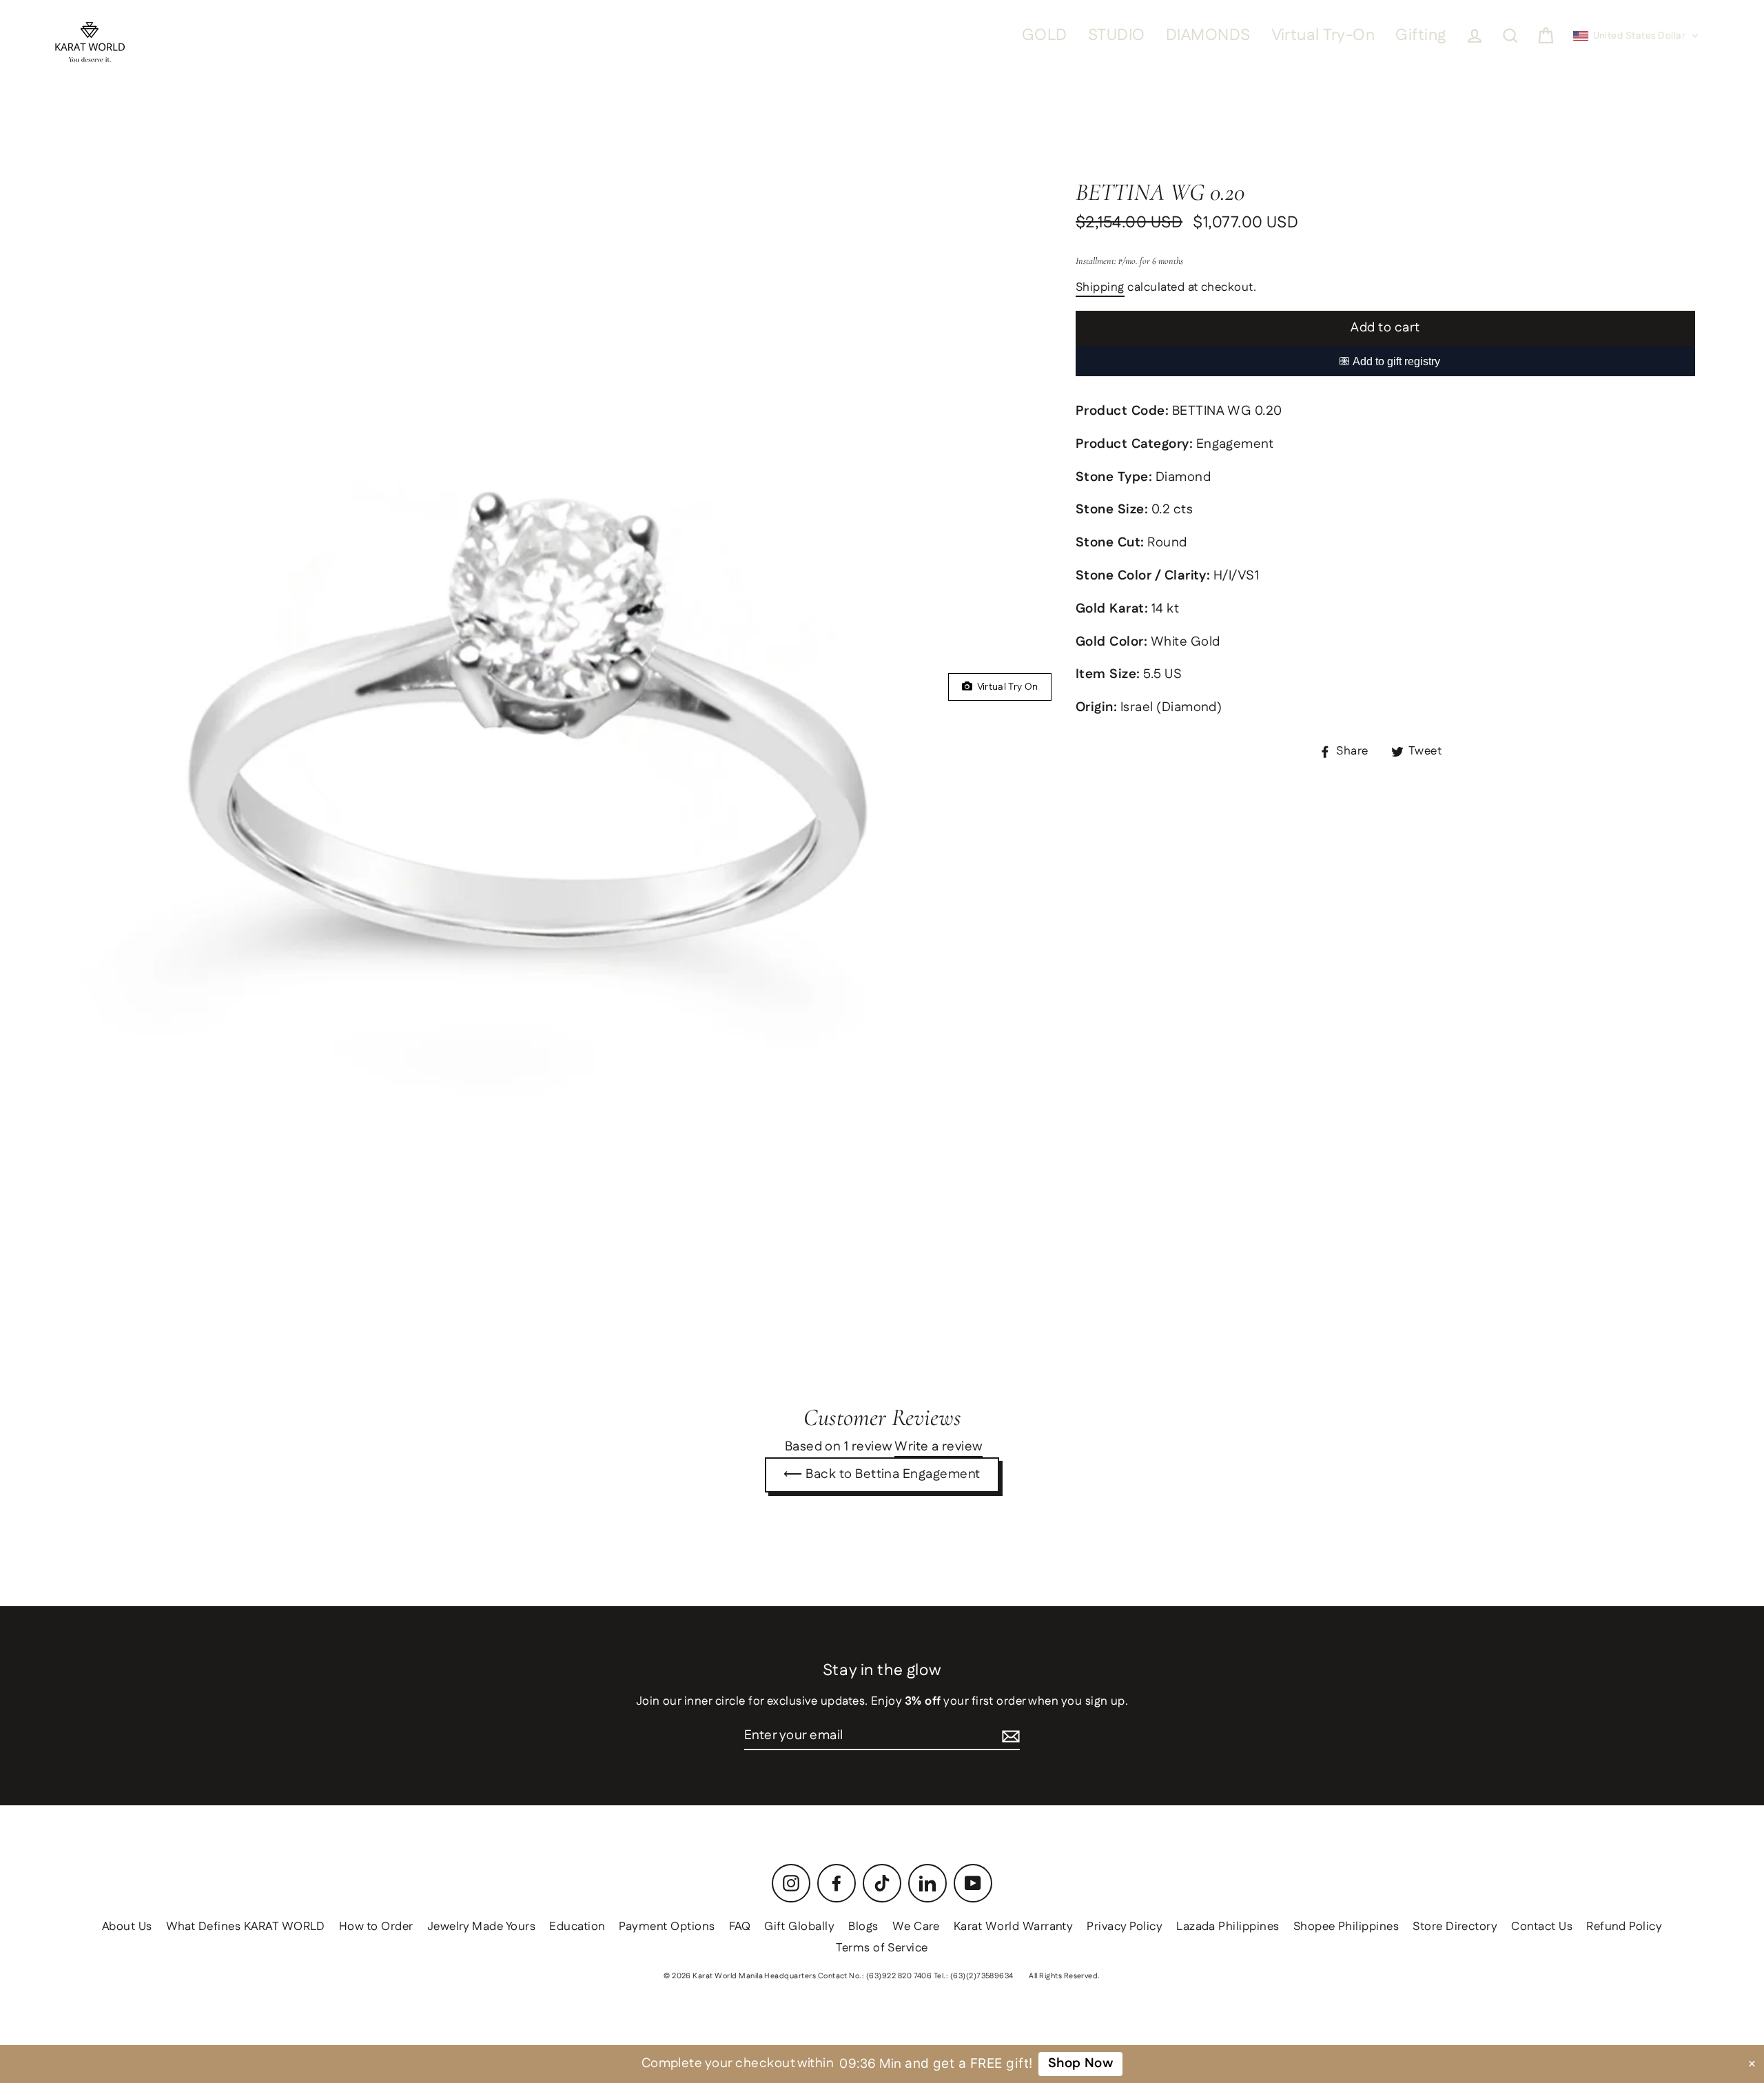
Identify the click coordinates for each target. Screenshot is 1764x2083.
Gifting (1421, 35)
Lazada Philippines (1228, 1927)
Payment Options (667, 1927)
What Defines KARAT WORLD (246, 1927)
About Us (127, 1927)
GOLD (1045, 35)
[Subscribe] (1011, 1737)
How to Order (376, 1927)
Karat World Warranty (1014, 1927)
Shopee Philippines (1346, 1927)
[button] (1636, 36)
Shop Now (1080, 2063)
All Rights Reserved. (1065, 1976)
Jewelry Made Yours (482, 1927)
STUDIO (1117, 35)
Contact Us (1542, 1927)
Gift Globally (799, 1927)
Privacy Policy (1125, 1927)
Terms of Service (882, 1948)
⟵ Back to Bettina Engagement (882, 1474)
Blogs (863, 1927)
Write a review (939, 1448)
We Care (916, 1927)
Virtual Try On (1005, 687)
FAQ (740, 1927)
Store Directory (1455, 1927)
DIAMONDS (1208, 35)
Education (577, 1927)
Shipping (1100, 288)
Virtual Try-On (1323, 35)
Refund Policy (1624, 1927)
